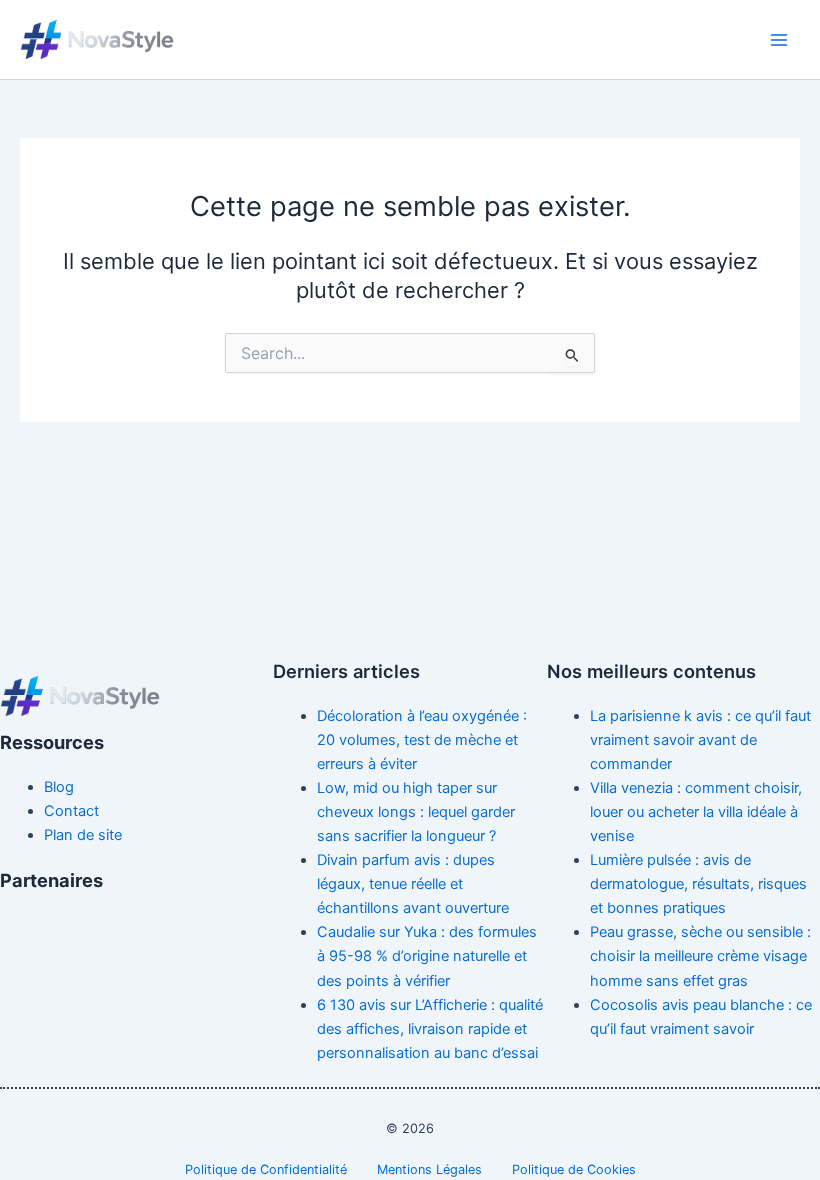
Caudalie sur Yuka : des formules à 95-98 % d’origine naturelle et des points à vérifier (427, 956)
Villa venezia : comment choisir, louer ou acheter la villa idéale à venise (696, 812)
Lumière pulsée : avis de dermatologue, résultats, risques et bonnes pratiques (698, 884)
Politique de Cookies (574, 1169)
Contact (71, 811)
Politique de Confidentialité (266, 1169)
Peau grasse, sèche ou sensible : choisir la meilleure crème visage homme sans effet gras (700, 956)
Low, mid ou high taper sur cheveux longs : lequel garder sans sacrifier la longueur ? (416, 812)
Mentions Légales (429, 1169)
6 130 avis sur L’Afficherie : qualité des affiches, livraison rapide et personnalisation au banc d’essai (430, 1029)
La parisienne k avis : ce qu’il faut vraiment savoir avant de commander (700, 740)
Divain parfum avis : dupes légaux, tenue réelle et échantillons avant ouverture (413, 884)
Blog (59, 787)
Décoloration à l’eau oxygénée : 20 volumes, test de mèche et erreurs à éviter (422, 740)
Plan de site (83, 835)
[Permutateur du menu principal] (779, 40)
